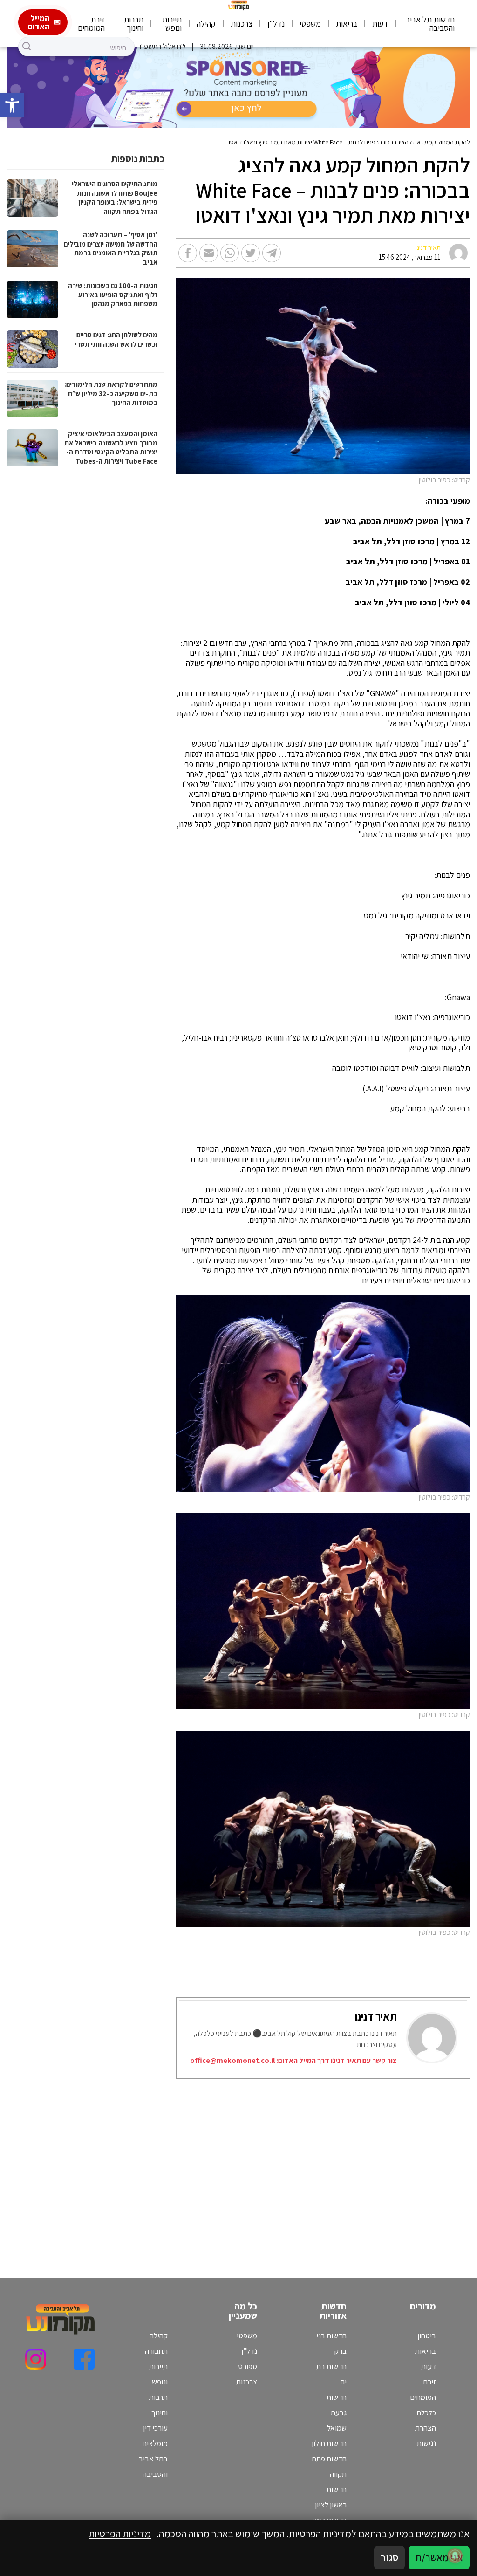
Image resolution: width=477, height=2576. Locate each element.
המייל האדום (39, 22)
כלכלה (426, 2412)
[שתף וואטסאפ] (230, 253)
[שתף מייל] (209, 253)
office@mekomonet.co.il (232, 2060)
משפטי (310, 24)
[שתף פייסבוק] (188, 253)
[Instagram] (36, 2359)
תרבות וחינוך (134, 24)
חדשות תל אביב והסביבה (430, 24)
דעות (380, 24)
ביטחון (427, 2336)
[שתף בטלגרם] (272, 253)
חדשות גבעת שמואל (337, 2412)
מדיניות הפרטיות (120, 2534)
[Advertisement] (339, 2167)
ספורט (248, 2366)
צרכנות (242, 24)
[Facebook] (84, 2359)
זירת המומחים (91, 24)
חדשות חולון (329, 2443)
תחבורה (156, 2351)
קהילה (206, 24)
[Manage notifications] (455, 2555)
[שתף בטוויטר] (251, 253)
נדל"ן (276, 24)
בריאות (347, 24)
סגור (389, 2557)
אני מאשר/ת (439, 2557)
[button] (12, 105)
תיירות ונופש (172, 24)
